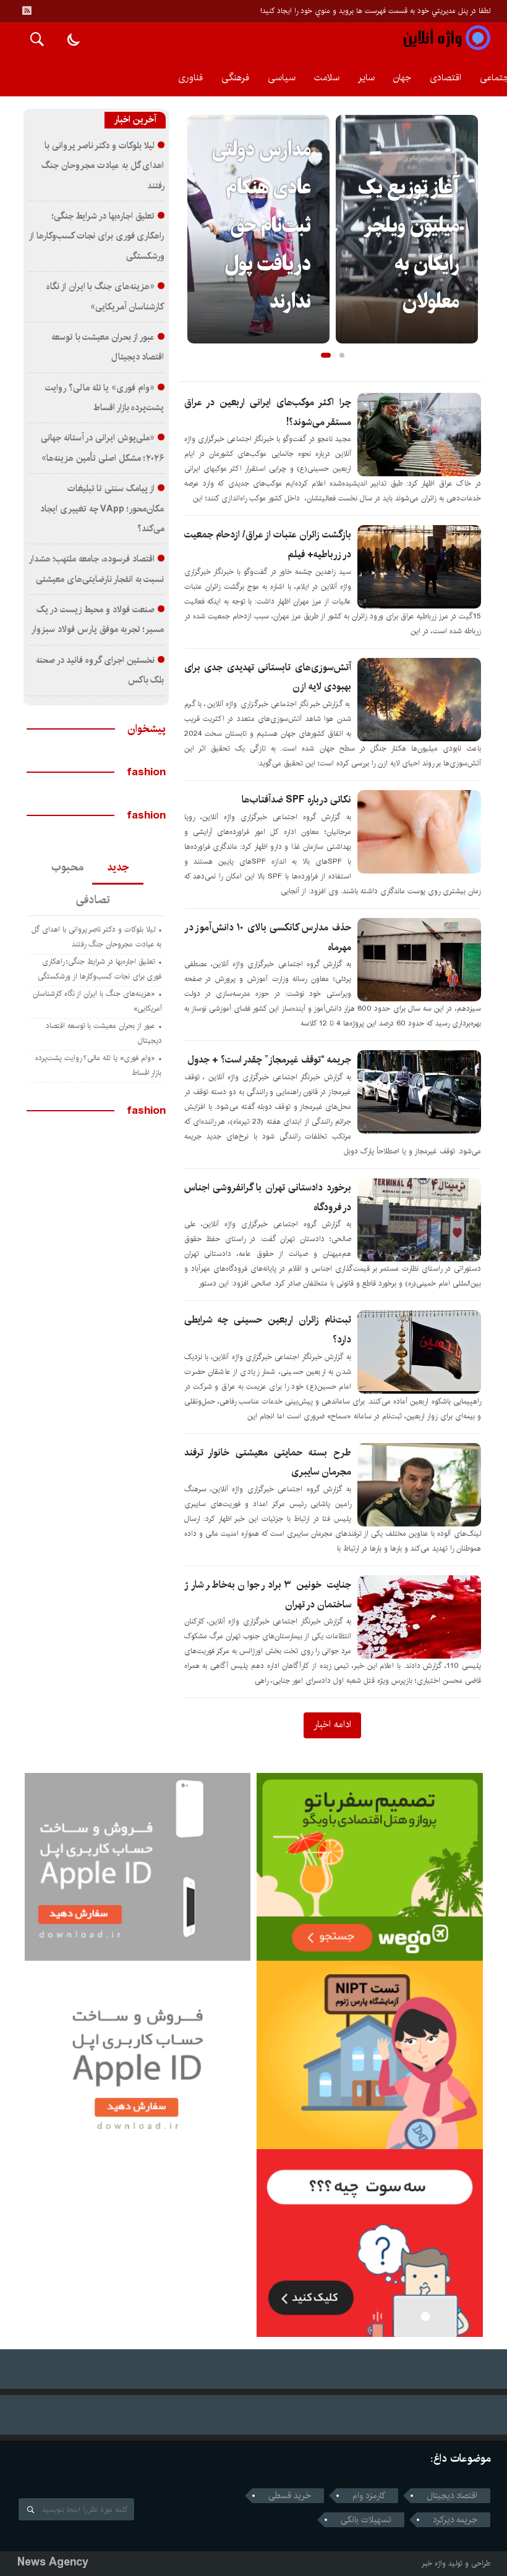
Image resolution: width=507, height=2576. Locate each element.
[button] (326, 355)
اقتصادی (445, 78)
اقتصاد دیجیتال (452, 2496)
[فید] (27, 11)
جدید (118, 867)
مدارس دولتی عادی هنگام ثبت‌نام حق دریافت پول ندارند (262, 227)
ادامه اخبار (332, 1724)
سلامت (327, 78)
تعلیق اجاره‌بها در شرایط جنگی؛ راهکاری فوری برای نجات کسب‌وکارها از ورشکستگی (97, 236)
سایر (366, 78)
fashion (146, 772)
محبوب (67, 867)
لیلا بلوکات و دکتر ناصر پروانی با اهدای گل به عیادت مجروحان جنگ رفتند (103, 166)
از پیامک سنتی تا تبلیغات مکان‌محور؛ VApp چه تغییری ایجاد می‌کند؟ (102, 509)
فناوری (190, 78)
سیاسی (282, 78)
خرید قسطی (290, 2496)
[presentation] (197, 209)
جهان (402, 78)
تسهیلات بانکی (366, 2520)
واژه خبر (434, 2563)
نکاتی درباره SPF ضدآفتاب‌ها (296, 800)
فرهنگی (235, 78)
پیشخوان (147, 729)
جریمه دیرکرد (455, 2520)
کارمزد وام (369, 2496)
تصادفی (93, 900)
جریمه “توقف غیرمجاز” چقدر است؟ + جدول (269, 1060)
